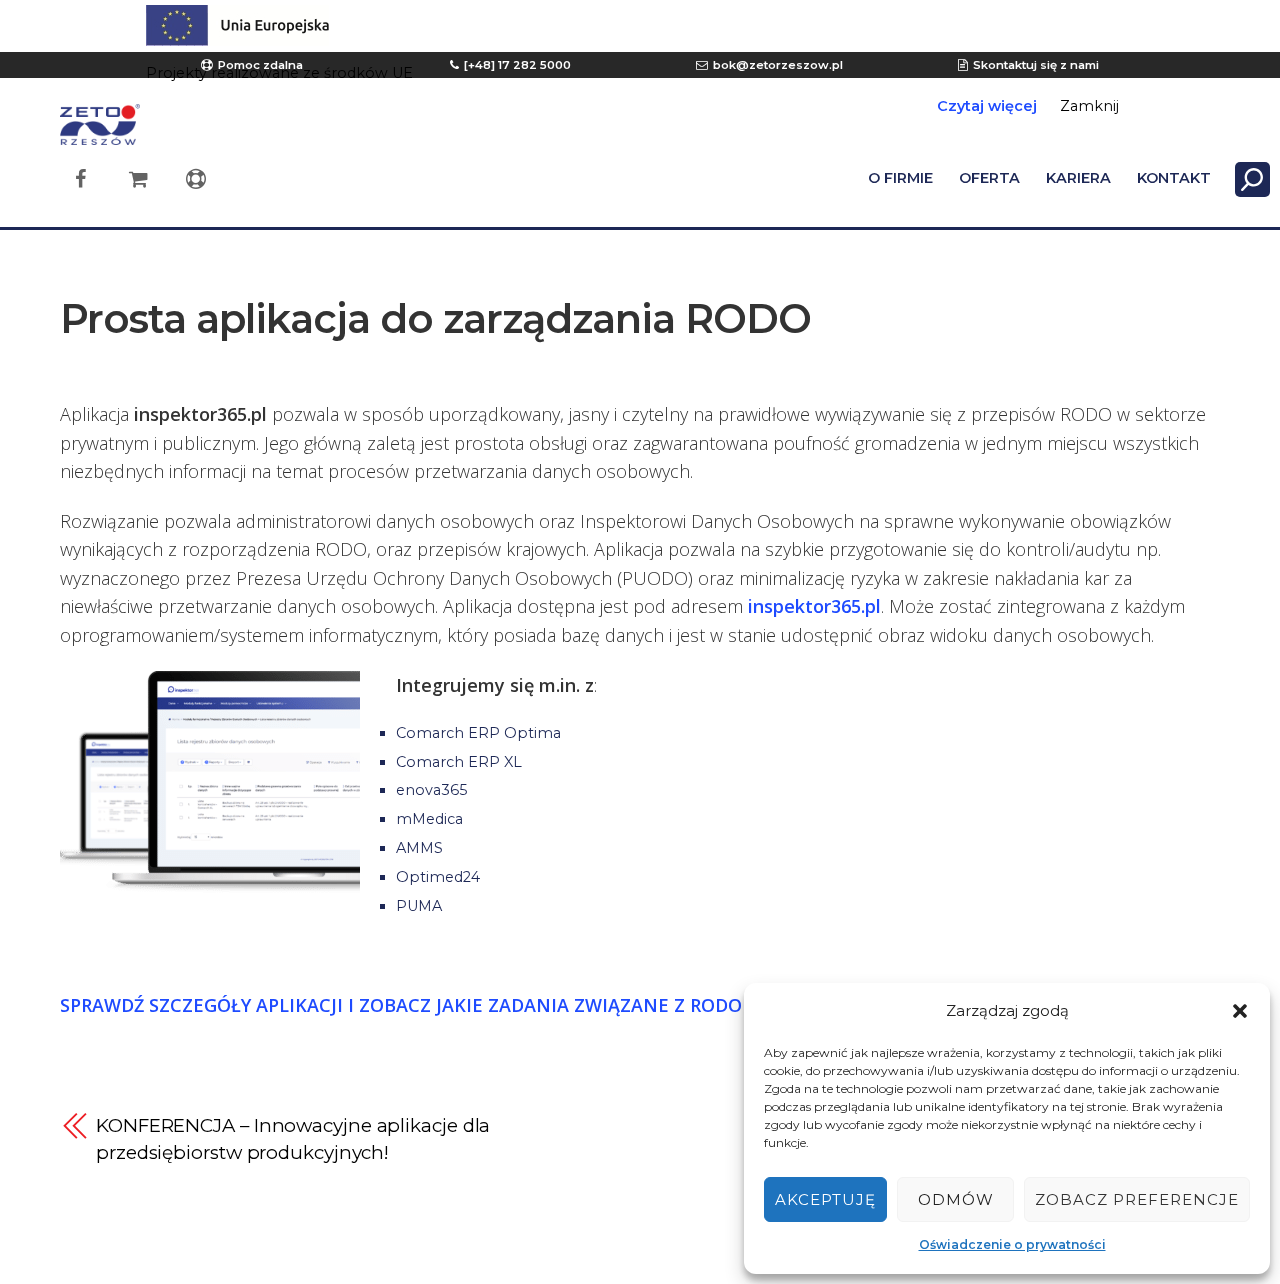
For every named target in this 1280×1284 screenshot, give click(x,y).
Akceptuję (825, 1199)
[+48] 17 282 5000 (517, 65)
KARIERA (1078, 178)
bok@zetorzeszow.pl (778, 65)
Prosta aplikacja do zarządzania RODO (435, 318)
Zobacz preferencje (1137, 1199)
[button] (1240, 1011)
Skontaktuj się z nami (1036, 65)
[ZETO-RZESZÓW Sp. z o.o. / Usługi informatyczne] (100, 135)
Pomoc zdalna (260, 65)
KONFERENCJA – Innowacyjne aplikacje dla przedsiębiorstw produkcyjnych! (293, 1139)
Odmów (956, 1199)
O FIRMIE (900, 178)
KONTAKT (1174, 178)
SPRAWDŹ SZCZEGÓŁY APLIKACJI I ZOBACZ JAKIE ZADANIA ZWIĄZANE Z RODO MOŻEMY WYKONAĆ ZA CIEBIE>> (546, 1005)
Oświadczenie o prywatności (1012, 1244)
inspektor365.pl (814, 606)
